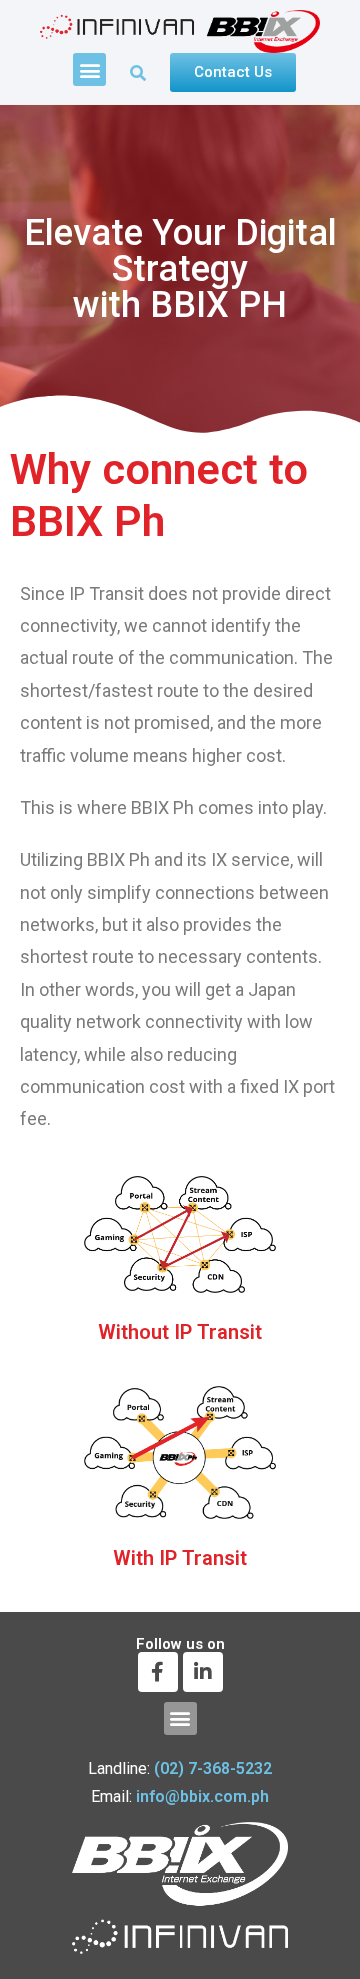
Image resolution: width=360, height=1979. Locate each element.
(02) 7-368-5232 (213, 1768)
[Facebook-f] (158, 1672)
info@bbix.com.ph (202, 1796)
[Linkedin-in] (203, 1672)
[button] (89, 69)
